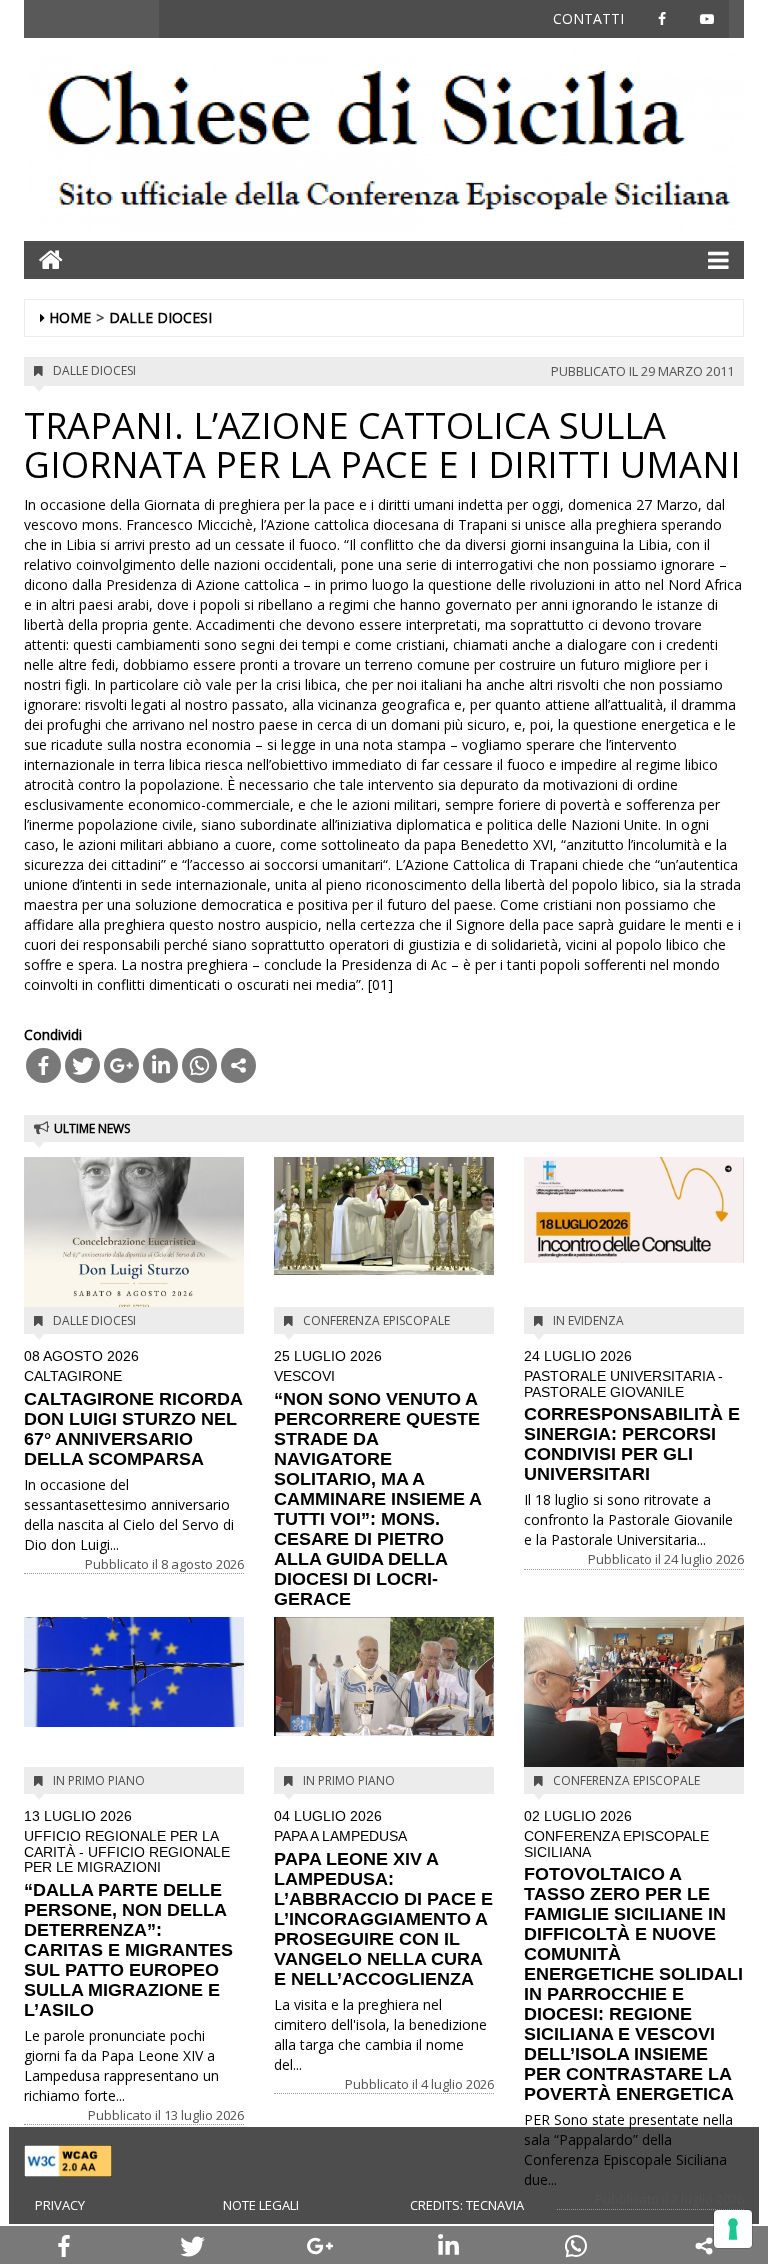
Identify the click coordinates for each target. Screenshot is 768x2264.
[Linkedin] (160, 1065)
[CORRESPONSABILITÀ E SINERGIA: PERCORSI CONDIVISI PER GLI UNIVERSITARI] (634, 1210)
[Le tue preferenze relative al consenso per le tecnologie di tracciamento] (733, 2229)
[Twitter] (82, 1065)
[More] (238, 1065)
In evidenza (588, 1320)
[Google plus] (121, 1065)
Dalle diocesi (160, 317)
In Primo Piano (99, 1780)
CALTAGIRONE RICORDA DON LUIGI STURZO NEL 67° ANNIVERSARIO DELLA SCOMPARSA (133, 1409)
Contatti (588, 18)
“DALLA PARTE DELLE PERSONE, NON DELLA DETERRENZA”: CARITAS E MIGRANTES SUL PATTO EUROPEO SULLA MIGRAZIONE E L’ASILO (128, 1914)
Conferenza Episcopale (376, 1320)
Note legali (261, 2205)
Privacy (60, 2205)
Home (70, 317)
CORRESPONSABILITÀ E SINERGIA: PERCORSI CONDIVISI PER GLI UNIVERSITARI (632, 1416)
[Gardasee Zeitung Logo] (384, 143)
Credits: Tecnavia (467, 2205)
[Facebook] (43, 1065)
